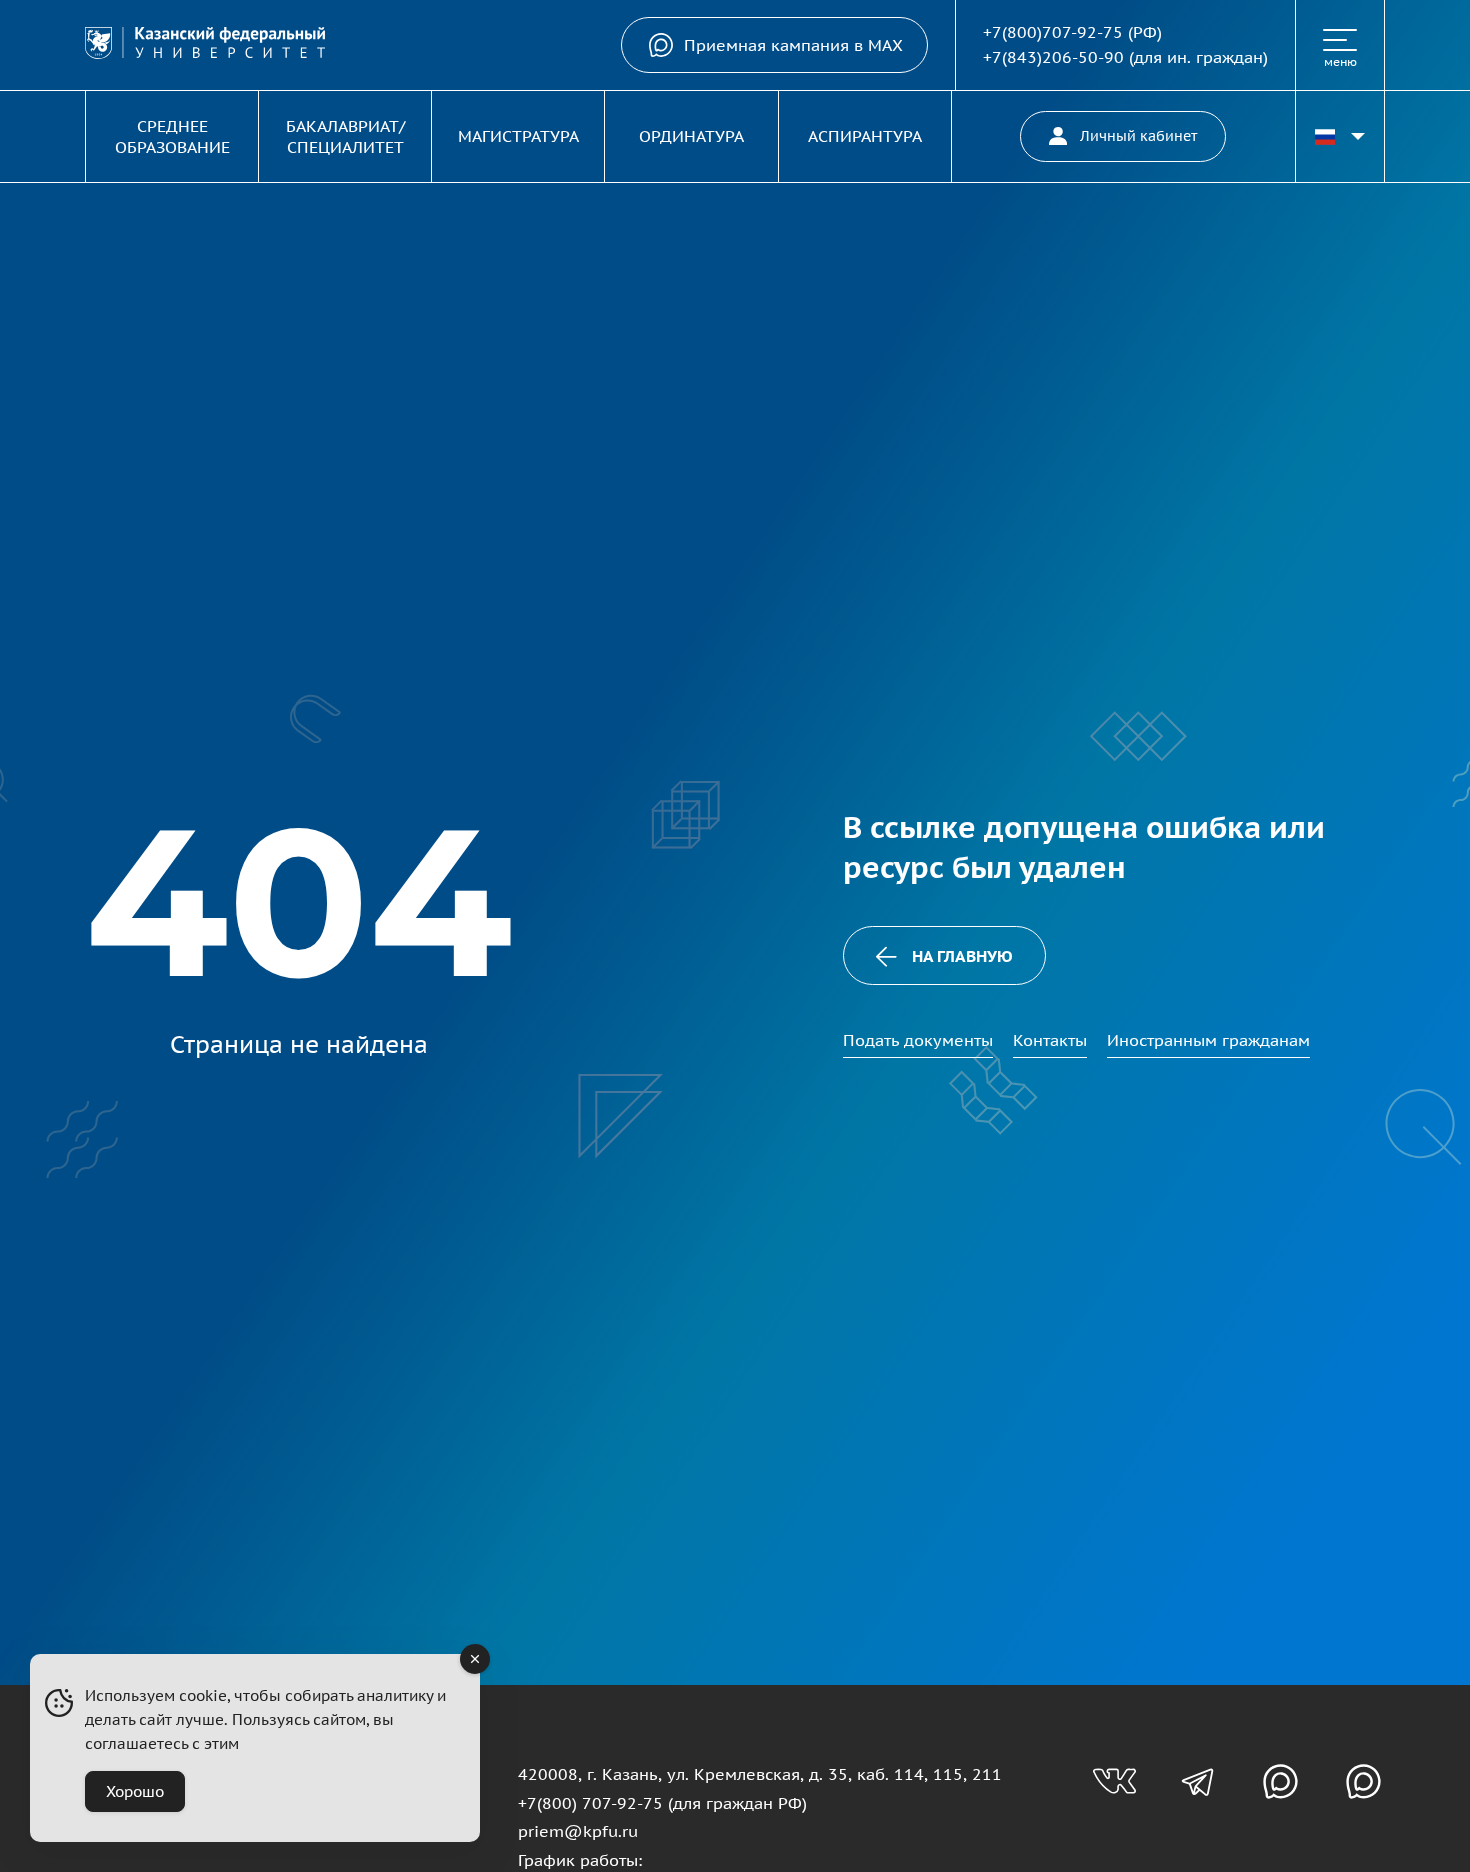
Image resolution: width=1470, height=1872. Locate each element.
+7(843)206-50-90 (1053, 57)
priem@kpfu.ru (578, 1831)
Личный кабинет (1138, 136)
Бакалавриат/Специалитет (345, 136)
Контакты (1050, 1040)
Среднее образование (172, 136)
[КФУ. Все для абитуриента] (205, 45)
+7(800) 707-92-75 (590, 1803)
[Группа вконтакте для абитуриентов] (1114, 1781)
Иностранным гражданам (1208, 1040)
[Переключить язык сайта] (1340, 136)
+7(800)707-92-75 (1053, 32)
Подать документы (918, 1040)
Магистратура (518, 136)
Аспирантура (865, 136)
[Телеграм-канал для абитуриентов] (1197, 1781)
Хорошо (135, 1791)
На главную (962, 956)
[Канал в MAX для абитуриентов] (1280, 1781)
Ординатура (691, 136)
